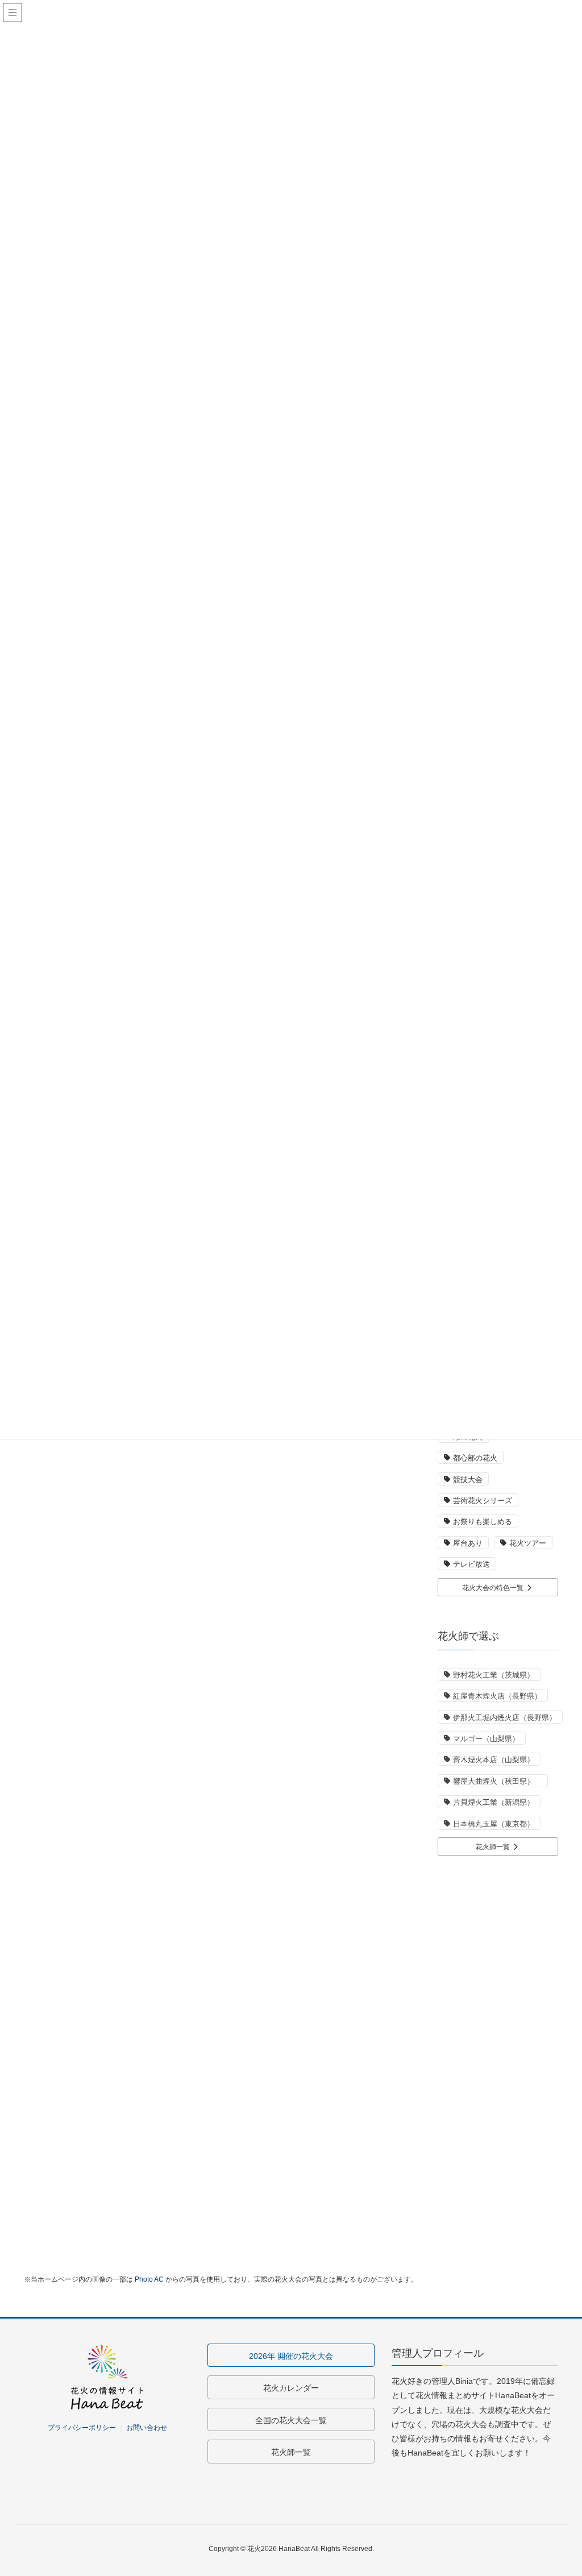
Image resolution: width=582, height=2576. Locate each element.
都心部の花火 (475, 1458)
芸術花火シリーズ (483, 1501)
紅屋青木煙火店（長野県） (497, 1696)
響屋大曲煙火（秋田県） (497, 1781)
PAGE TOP (557, 2488)
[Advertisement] (498, 2041)
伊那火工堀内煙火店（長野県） (505, 1718)
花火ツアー (528, 1543)
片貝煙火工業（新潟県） (494, 1802)
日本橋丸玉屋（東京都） (494, 1824)
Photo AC (149, 2279)
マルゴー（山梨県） (486, 1739)
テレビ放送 (471, 1564)
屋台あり (468, 1543)
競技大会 (468, 1480)
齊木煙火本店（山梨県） (494, 1760)
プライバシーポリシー (82, 2428)
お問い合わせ (147, 2428)
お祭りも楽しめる (483, 1522)
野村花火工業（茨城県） (494, 1675)
